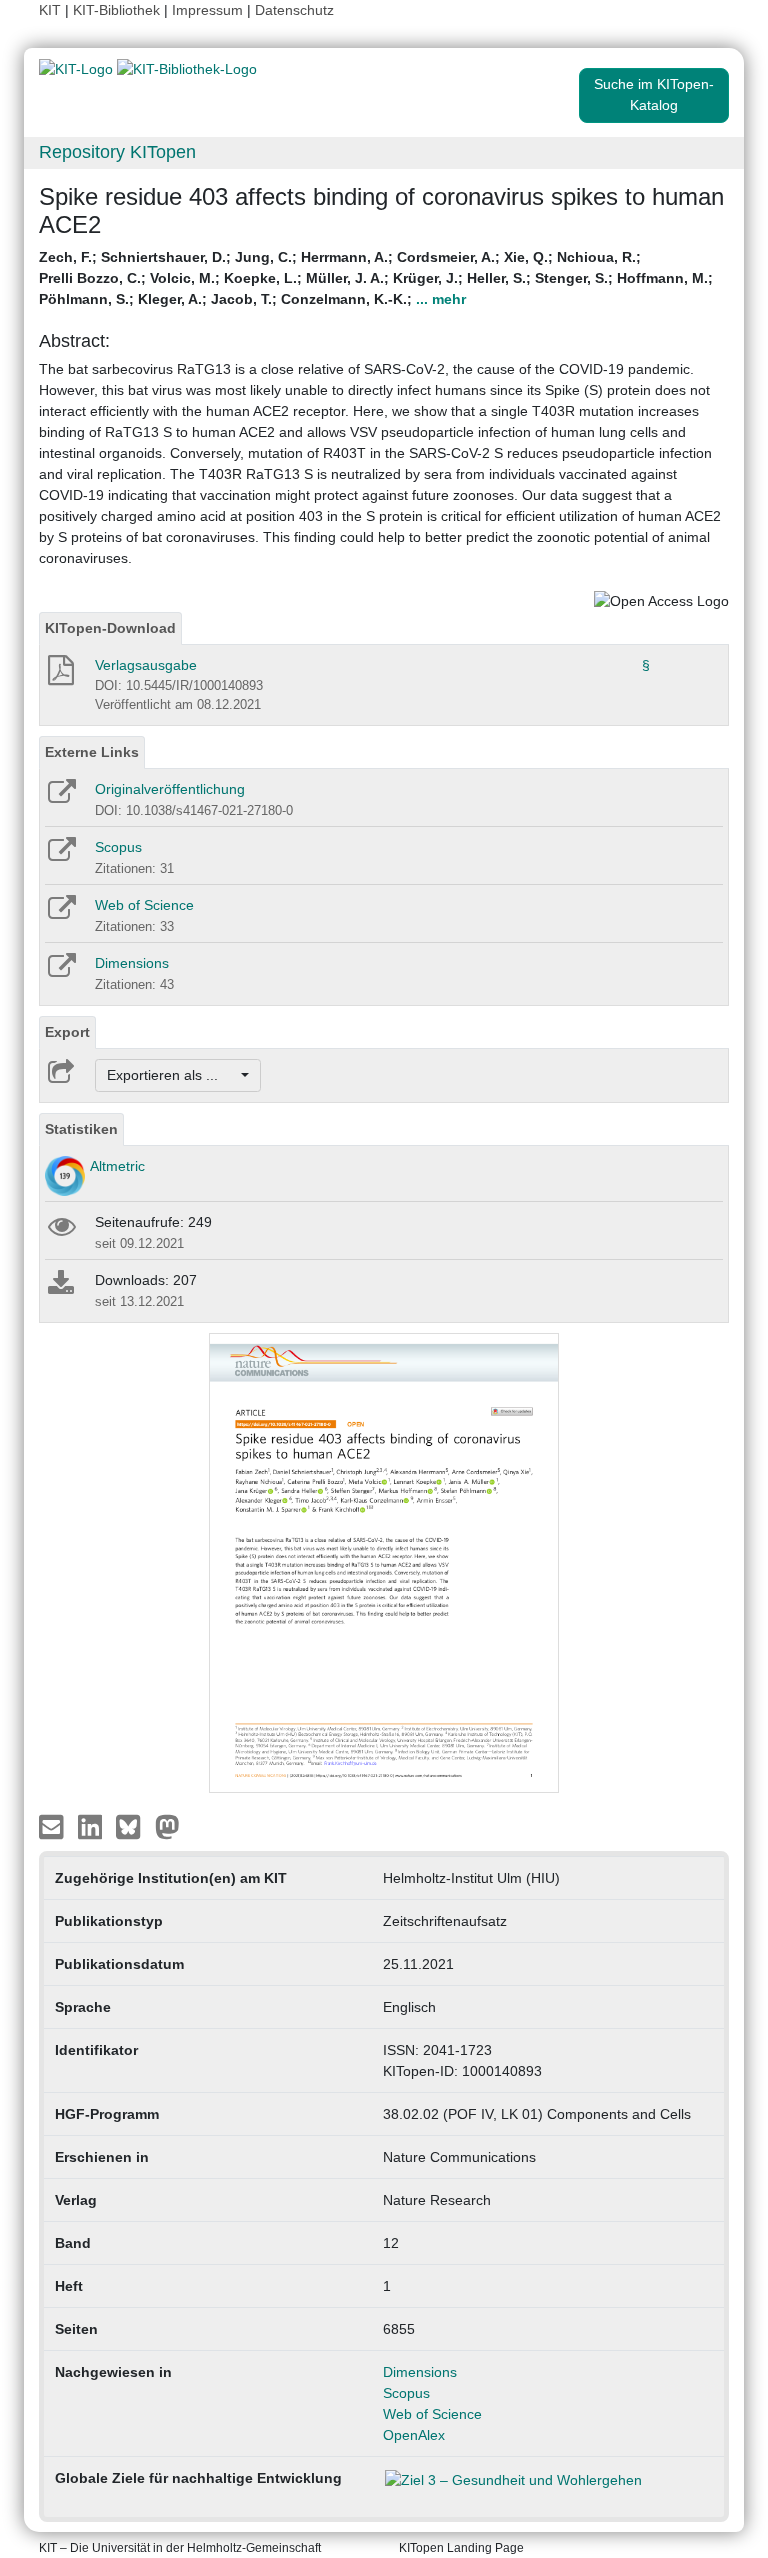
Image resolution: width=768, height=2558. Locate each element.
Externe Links (92, 752)
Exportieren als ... (172, 1075)
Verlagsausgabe (146, 665)
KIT (50, 10)
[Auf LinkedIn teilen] (92, 1826)
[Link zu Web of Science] (60, 914)
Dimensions (132, 963)
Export (67, 1032)
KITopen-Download (110, 628)
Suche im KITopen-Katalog (654, 94)
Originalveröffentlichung (170, 789)
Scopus (118, 847)
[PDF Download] (59, 676)
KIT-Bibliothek (118, 10)
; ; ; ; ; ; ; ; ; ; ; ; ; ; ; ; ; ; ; (376, 278)
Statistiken (81, 1129)
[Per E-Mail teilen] (53, 1826)
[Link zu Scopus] (60, 856)
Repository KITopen (117, 152)
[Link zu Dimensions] (60, 972)
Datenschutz (294, 10)
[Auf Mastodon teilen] (167, 1826)
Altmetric (117, 1166)
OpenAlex (414, 2435)
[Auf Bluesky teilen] (133, 1826)
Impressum (207, 10)
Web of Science (144, 905)
